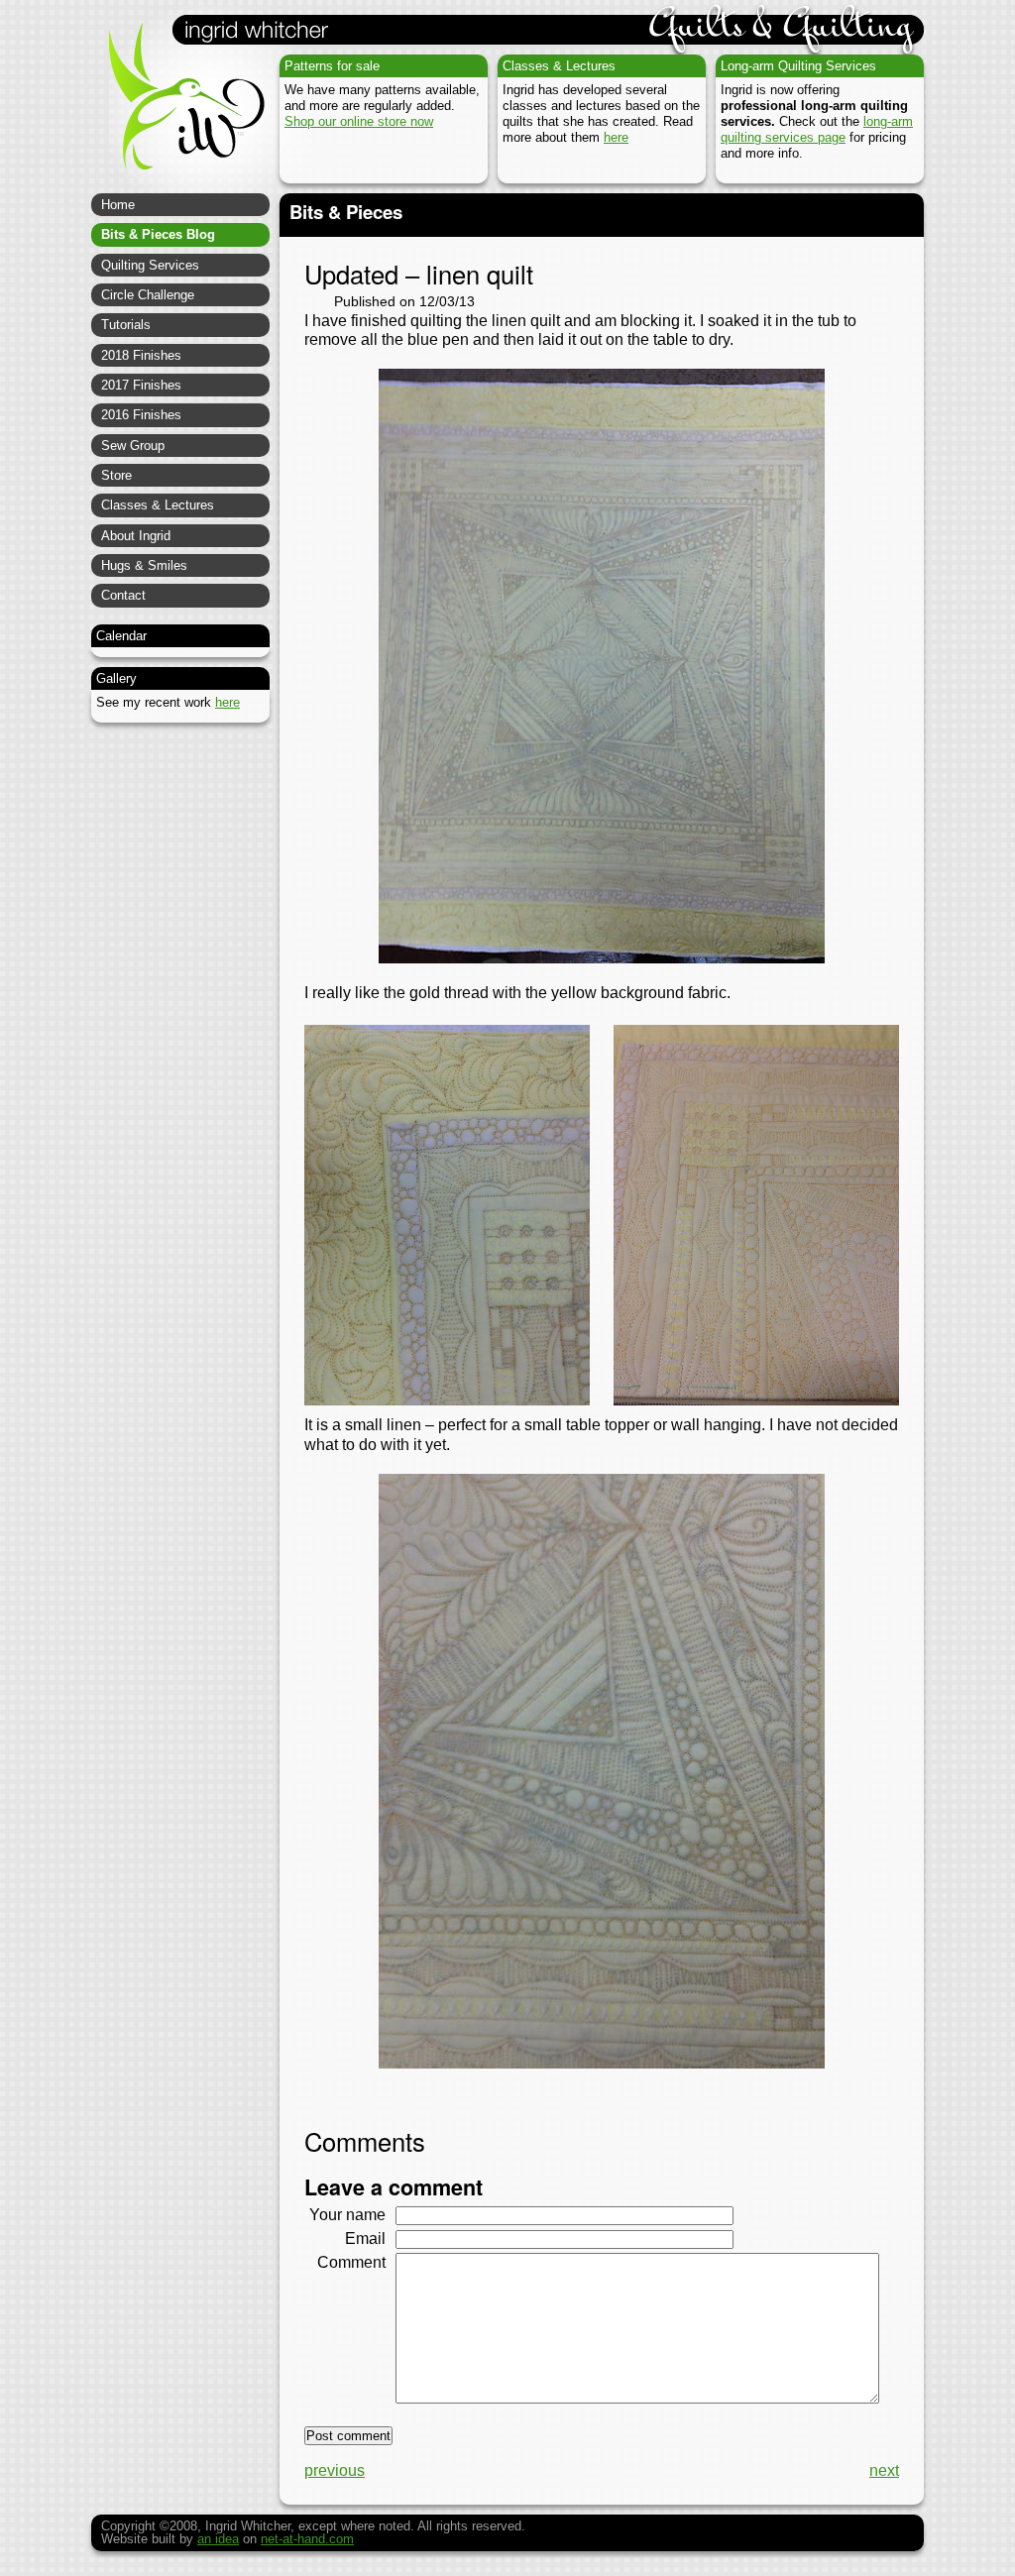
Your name (347, 2215)
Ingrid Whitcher (177, 109)
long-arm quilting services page (817, 129)
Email (365, 2239)
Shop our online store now (359, 121)
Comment (351, 2262)
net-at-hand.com (307, 2539)
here (616, 137)
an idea (218, 2539)
